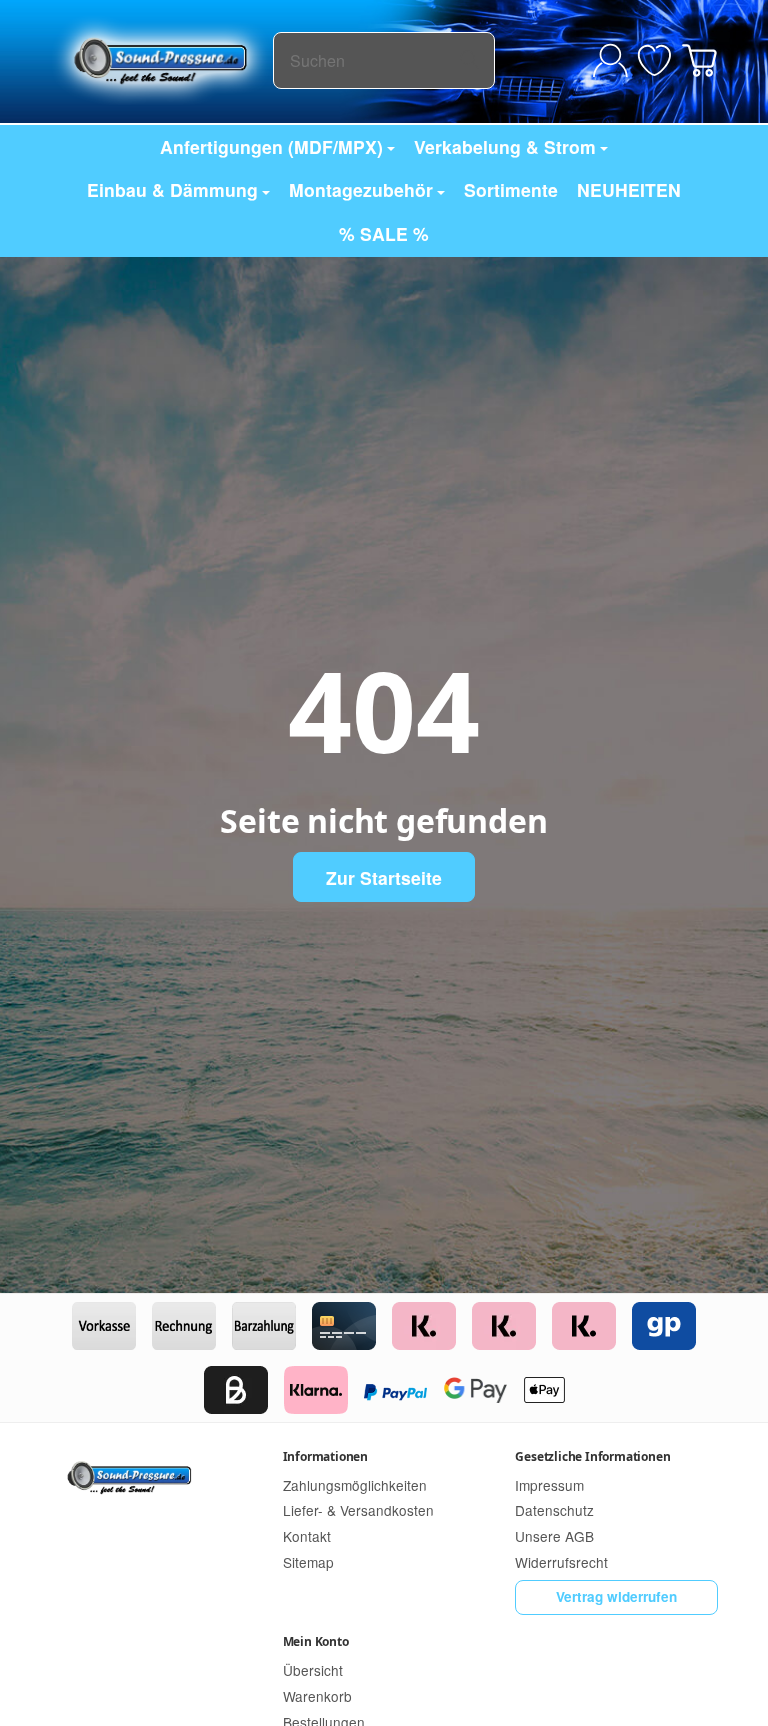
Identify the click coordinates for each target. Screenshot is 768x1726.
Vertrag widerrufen (616, 1596)
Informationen (325, 1456)
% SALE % (384, 233)
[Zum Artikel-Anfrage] (654, 60)
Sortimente (511, 189)
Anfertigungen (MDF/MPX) (271, 146)
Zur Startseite (384, 877)
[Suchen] (469, 60)
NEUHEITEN (629, 189)
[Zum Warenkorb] (699, 60)
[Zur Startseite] (161, 60)
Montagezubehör (361, 189)
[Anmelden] (610, 60)
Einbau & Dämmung (172, 189)
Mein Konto (316, 1641)
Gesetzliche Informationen (592, 1456)
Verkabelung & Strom (505, 146)
